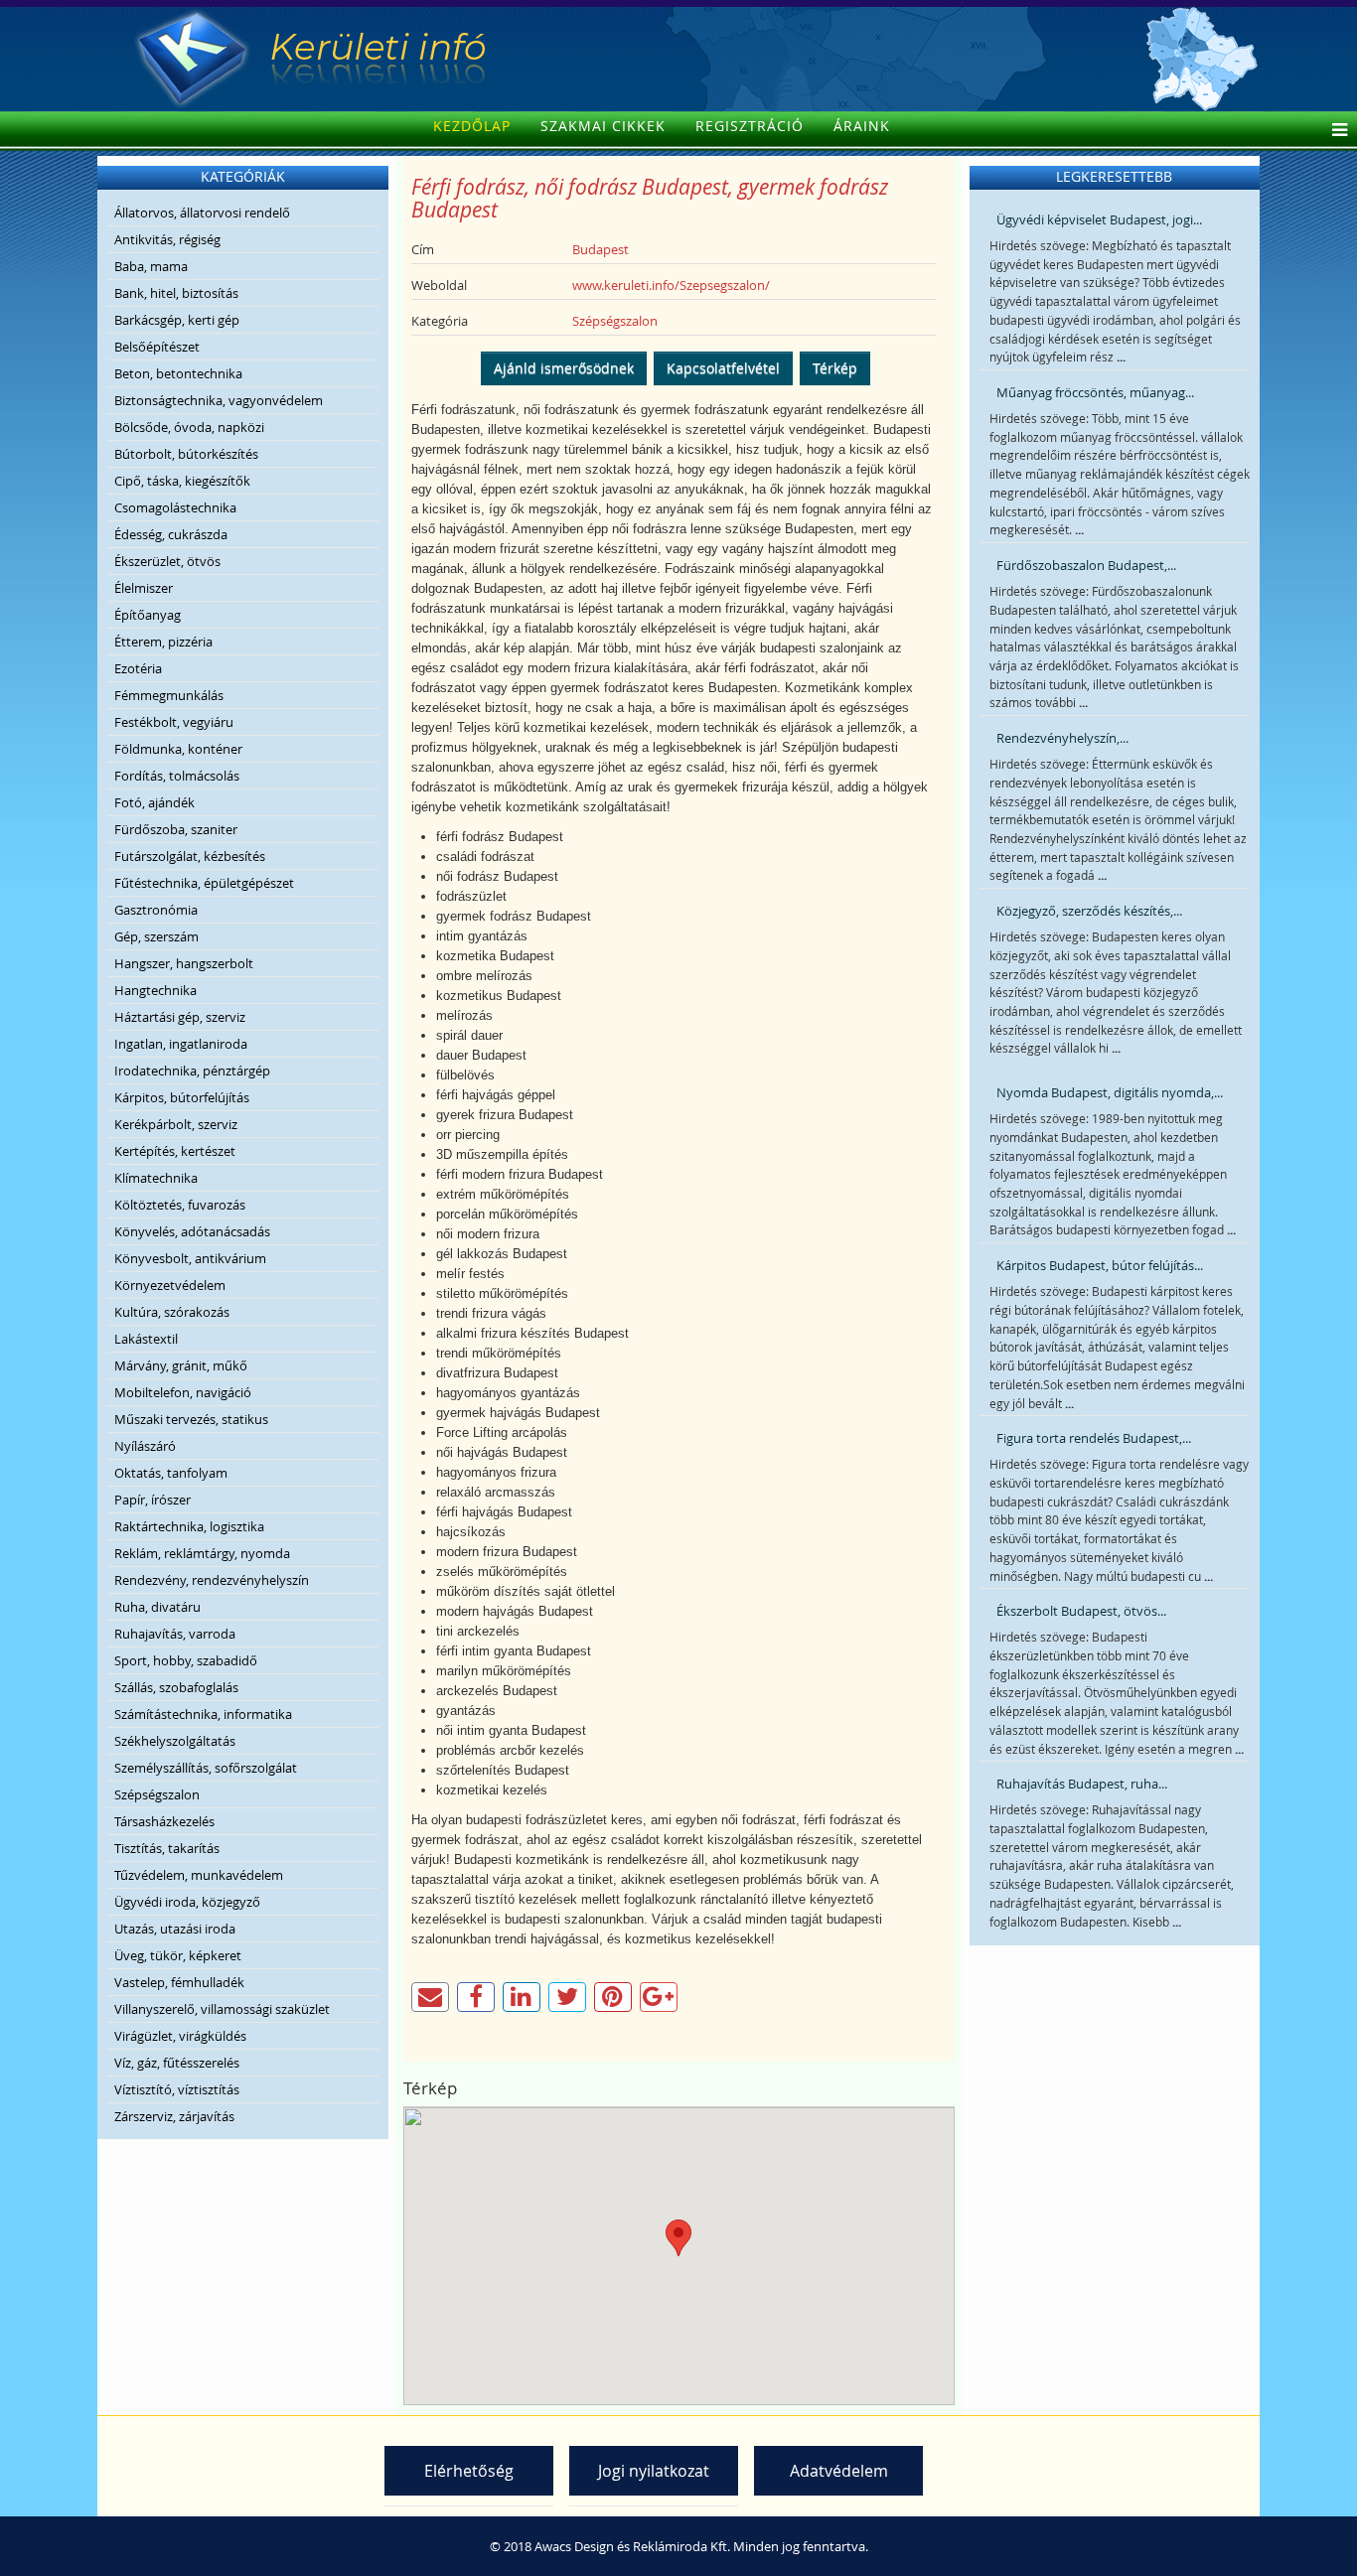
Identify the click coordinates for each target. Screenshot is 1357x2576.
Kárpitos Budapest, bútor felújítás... (1100, 1265)
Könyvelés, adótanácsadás (192, 1231)
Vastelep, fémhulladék (179, 1982)
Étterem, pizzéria (163, 642)
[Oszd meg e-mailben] (430, 1997)
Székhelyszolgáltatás (175, 1741)
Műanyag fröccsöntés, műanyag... (1095, 392)
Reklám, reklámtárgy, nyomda (202, 1553)
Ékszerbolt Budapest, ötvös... (1081, 1611)
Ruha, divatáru (157, 1607)
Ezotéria (138, 668)
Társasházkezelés (164, 1821)
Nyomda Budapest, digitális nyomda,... (1110, 1092)
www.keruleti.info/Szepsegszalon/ (671, 285)
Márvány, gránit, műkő (181, 1365)
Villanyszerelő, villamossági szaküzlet (222, 2009)
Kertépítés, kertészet (175, 1151)
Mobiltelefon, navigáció (183, 1392)
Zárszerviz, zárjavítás (174, 2116)
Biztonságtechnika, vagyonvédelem (219, 400)
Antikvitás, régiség (167, 239)
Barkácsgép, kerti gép (177, 320)
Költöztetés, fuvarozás (180, 1205)
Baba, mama (151, 266)
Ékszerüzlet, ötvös (167, 561)
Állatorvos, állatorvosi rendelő (202, 213)
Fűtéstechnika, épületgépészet (204, 883)
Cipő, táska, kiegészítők (182, 481)
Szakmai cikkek (603, 126)
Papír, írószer (152, 1500)
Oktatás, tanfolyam (171, 1473)
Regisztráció (750, 126)
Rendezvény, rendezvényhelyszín (212, 1580)
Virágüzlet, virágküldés (180, 2036)
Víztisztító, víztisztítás (177, 2089)
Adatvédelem (839, 2471)
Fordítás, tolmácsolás (177, 776)
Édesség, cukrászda (171, 534)
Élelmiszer (144, 588)
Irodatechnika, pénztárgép (192, 1071)
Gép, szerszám (156, 936)
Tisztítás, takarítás (167, 1848)
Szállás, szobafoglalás (176, 1687)
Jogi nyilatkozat (654, 2471)
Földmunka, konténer (178, 749)
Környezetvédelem (170, 1285)
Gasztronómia (156, 910)
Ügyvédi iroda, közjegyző (187, 1902)
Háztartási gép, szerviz (180, 1017)
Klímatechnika (156, 1178)
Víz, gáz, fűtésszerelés (177, 2063)
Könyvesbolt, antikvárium (190, 1258)
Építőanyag (148, 615)
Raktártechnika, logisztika (189, 1526)
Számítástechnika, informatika (203, 1714)
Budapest (601, 249)
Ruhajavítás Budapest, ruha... (1082, 1784)
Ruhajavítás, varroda (175, 1634)
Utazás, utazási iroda (175, 1929)
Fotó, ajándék (154, 802)
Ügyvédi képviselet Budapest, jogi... (1099, 219)
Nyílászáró (145, 1446)
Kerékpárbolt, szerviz (176, 1124)
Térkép (835, 368)
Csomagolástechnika (175, 507)
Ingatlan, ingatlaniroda (181, 1044)
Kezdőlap (472, 126)
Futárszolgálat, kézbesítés (190, 856)
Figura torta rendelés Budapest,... (1094, 1438)
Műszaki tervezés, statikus (191, 1419)
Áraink (862, 126)
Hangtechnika (155, 990)
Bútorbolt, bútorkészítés (186, 454)
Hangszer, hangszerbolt (184, 963)
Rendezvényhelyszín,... (1062, 738)
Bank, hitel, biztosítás (176, 293)
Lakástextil (146, 1339)
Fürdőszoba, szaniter (176, 829)
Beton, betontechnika (178, 373)
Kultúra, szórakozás (172, 1312)
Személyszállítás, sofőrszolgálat (206, 1768)
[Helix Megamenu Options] (1335, 131)
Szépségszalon (157, 1794)
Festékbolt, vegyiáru (174, 722)
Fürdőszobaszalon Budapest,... (1086, 565)
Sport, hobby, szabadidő (186, 1660)
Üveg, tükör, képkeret (178, 1955)
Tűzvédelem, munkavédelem (199, 1875)
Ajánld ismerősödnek (564, 368)
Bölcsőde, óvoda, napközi (189, 427)
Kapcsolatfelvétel (723, 368)
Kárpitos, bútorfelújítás (182, 1097)
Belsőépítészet (157, 347)
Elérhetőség (469, 2471)
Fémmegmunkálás (169, 695)
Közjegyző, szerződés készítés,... (1089, 911)
